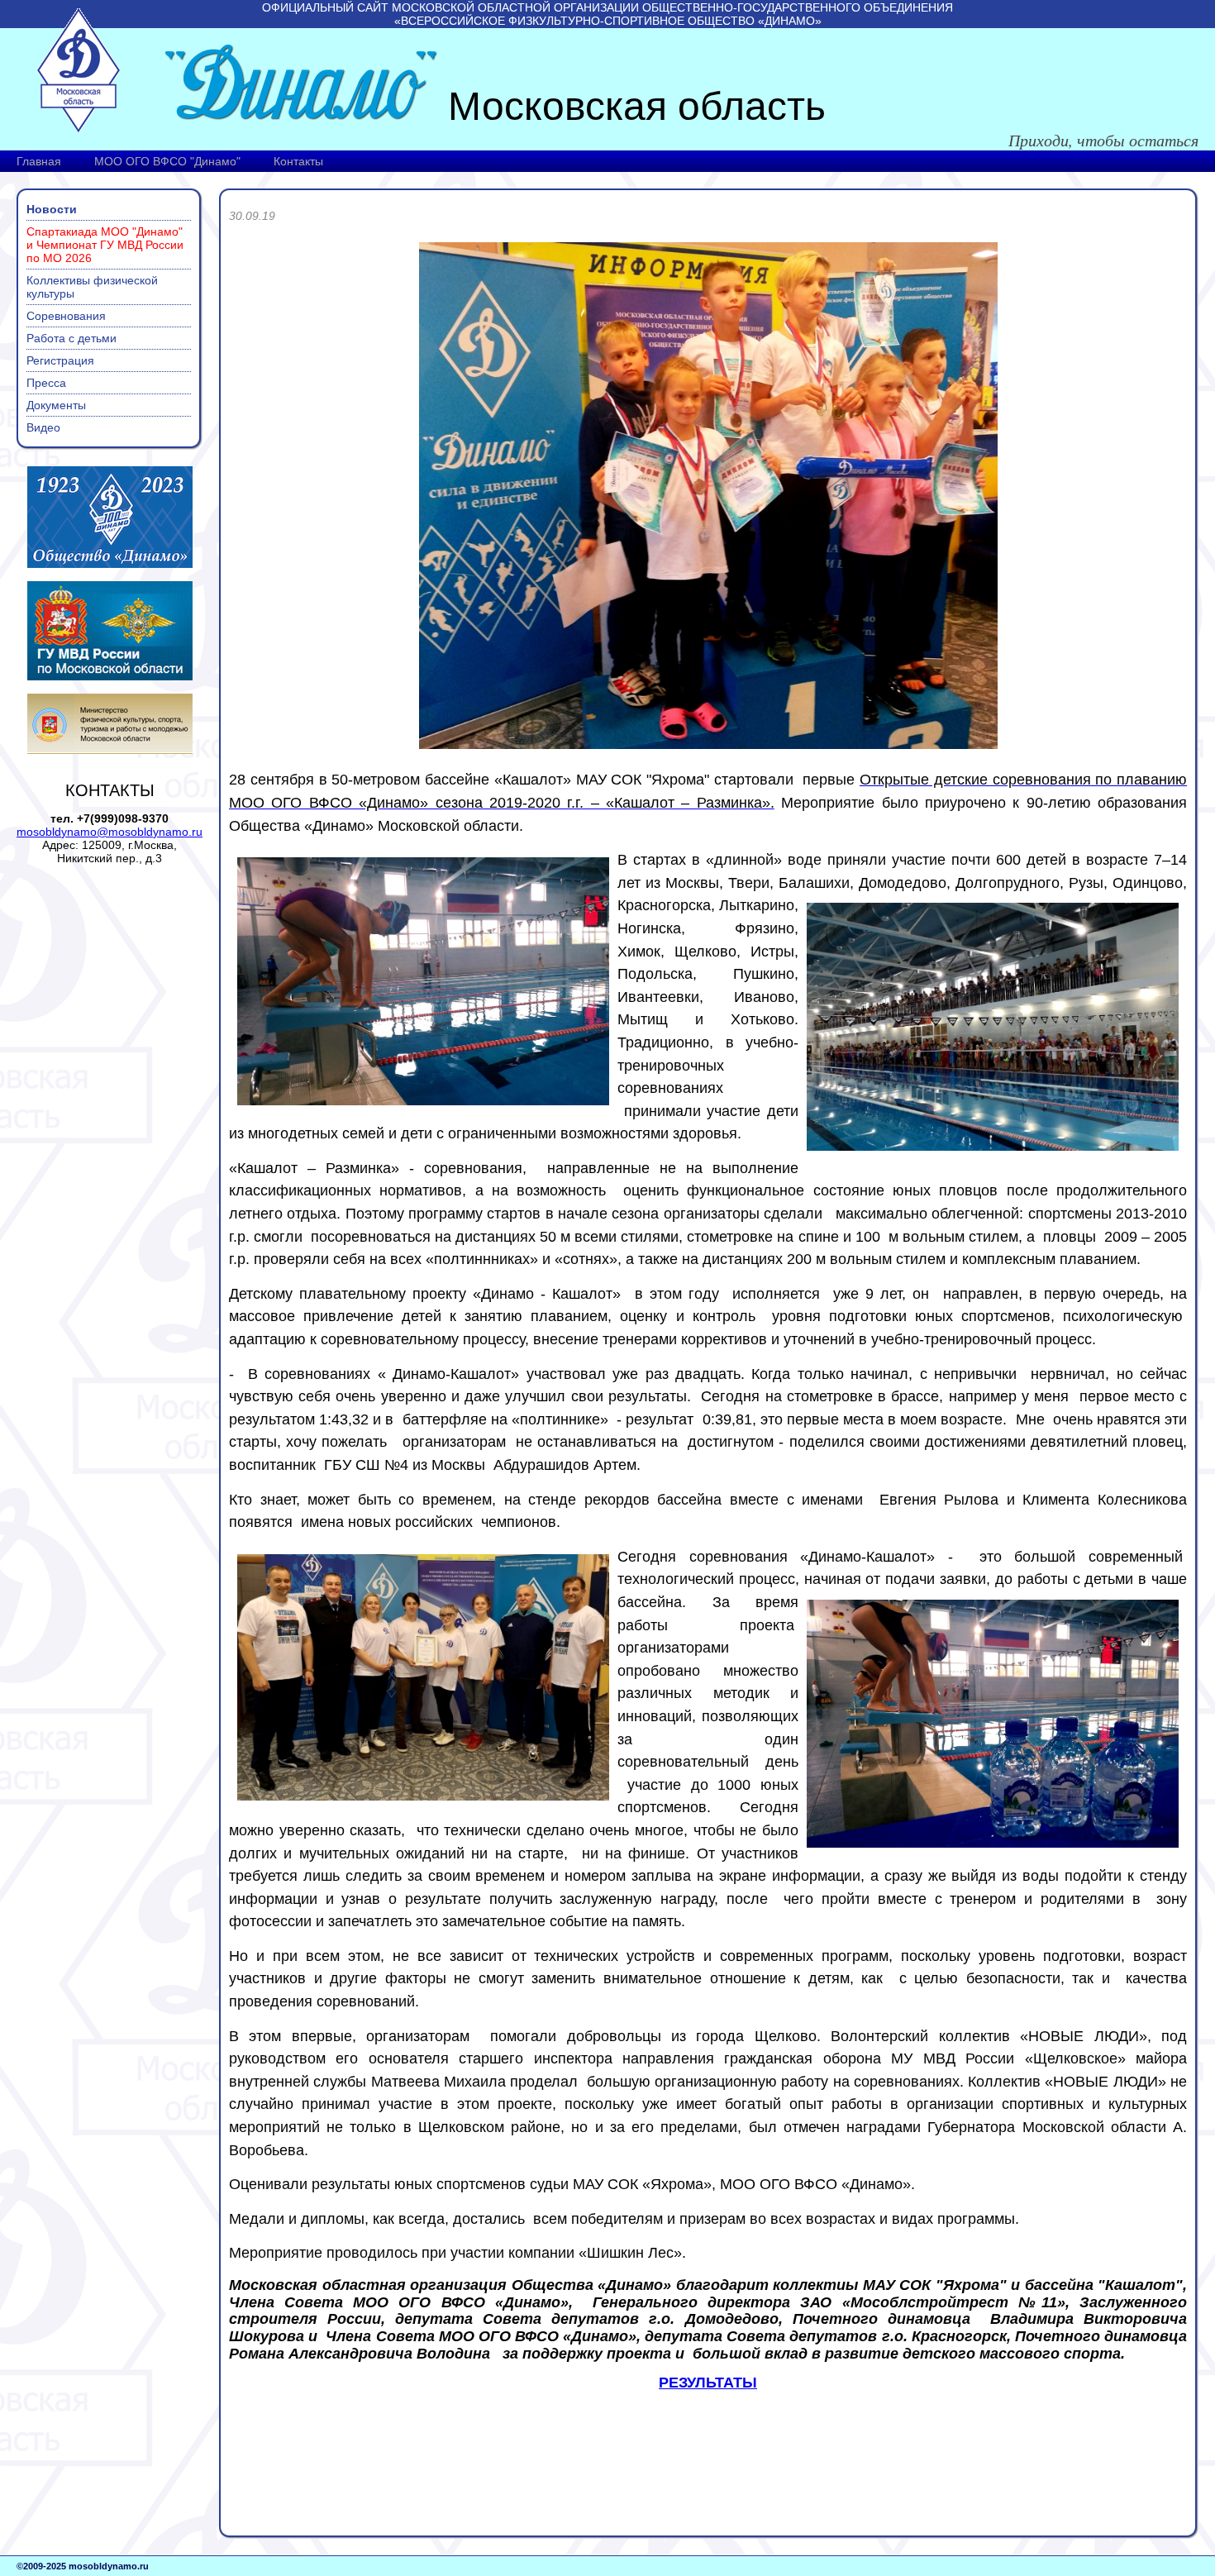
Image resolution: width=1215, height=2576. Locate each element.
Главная (39, 161)
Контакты (298, 161)
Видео (43, 427)
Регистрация (60, 360)
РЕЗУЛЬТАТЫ (708, 2383)
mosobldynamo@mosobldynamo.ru (110, 832)
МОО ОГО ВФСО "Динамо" (167, 161)
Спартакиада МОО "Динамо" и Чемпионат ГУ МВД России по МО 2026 (105, 245)
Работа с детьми (71, 338)
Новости (52, 209)
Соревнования (66, 316)
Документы (56, 405)
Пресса (46, 383)
